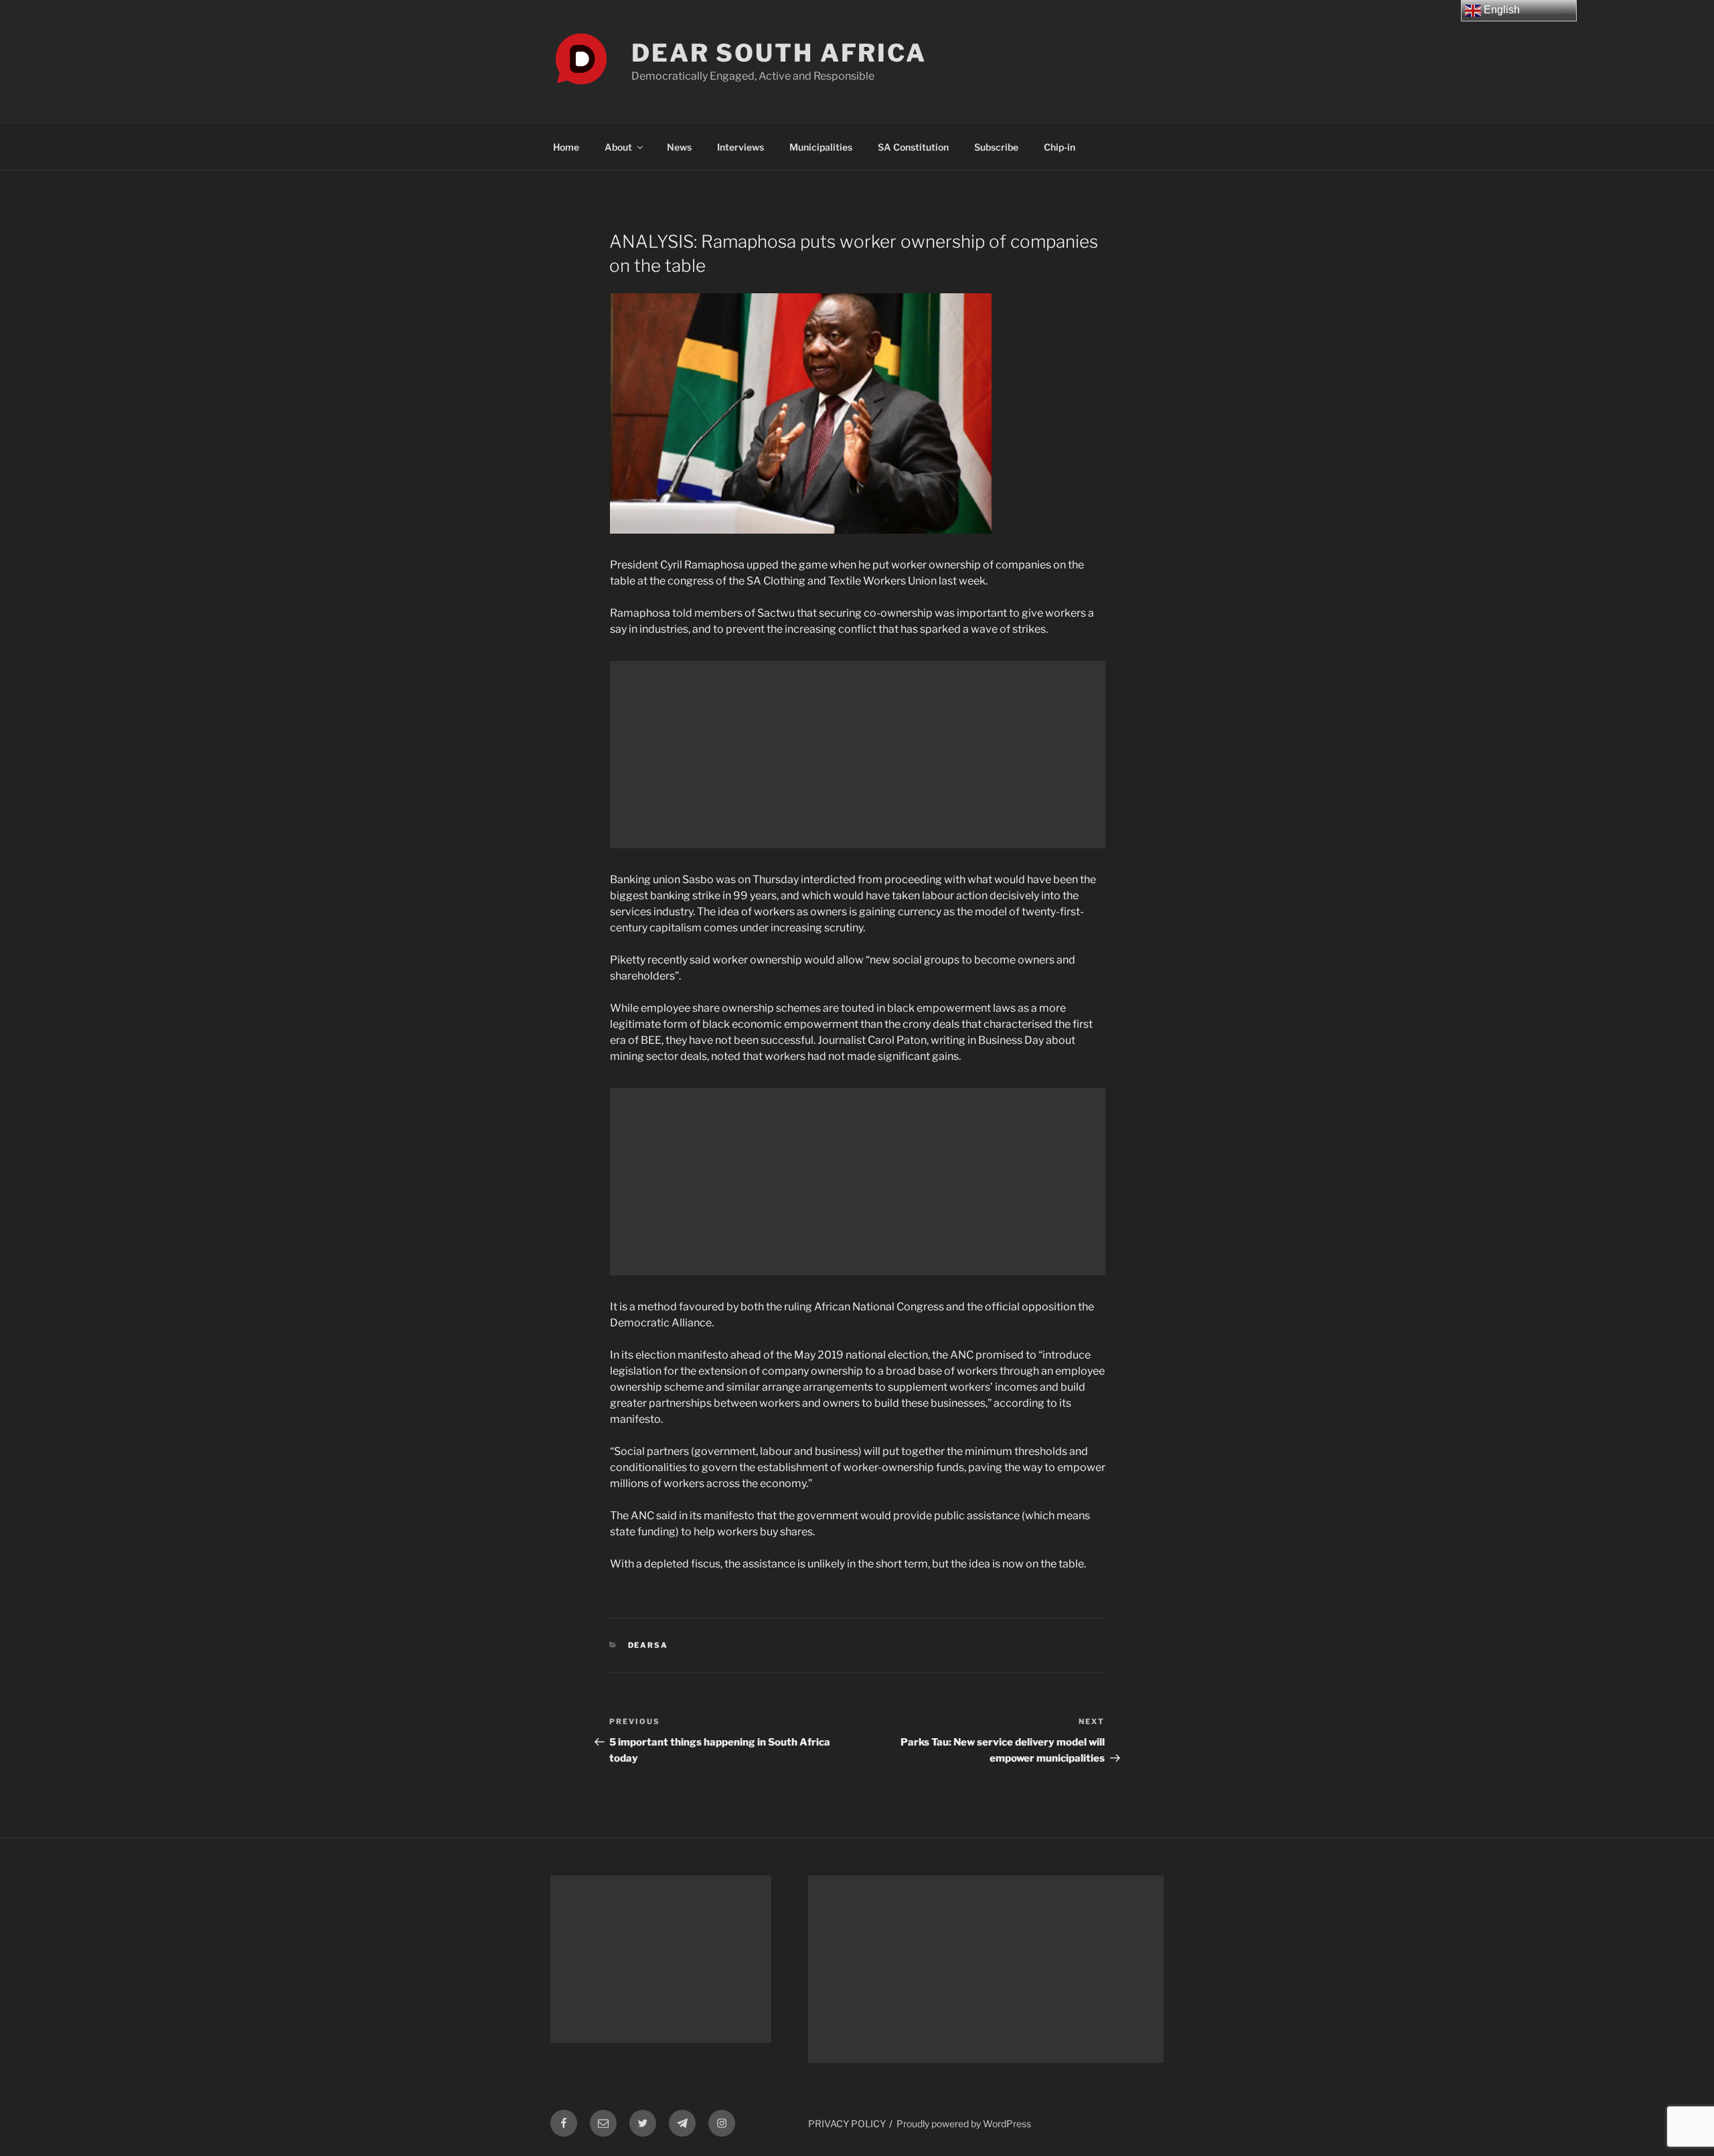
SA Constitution (913, 147)
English (1500, 10)
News (679, 147)
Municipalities (821, 147)
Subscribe (996, 147)
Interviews (741, 147)
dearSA (648, 1645)
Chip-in (1060, 147)
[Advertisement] (858, 755)
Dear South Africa (779, 53)
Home (566, 147)
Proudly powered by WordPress (964, 2124)
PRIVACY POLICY (847, 2124)
